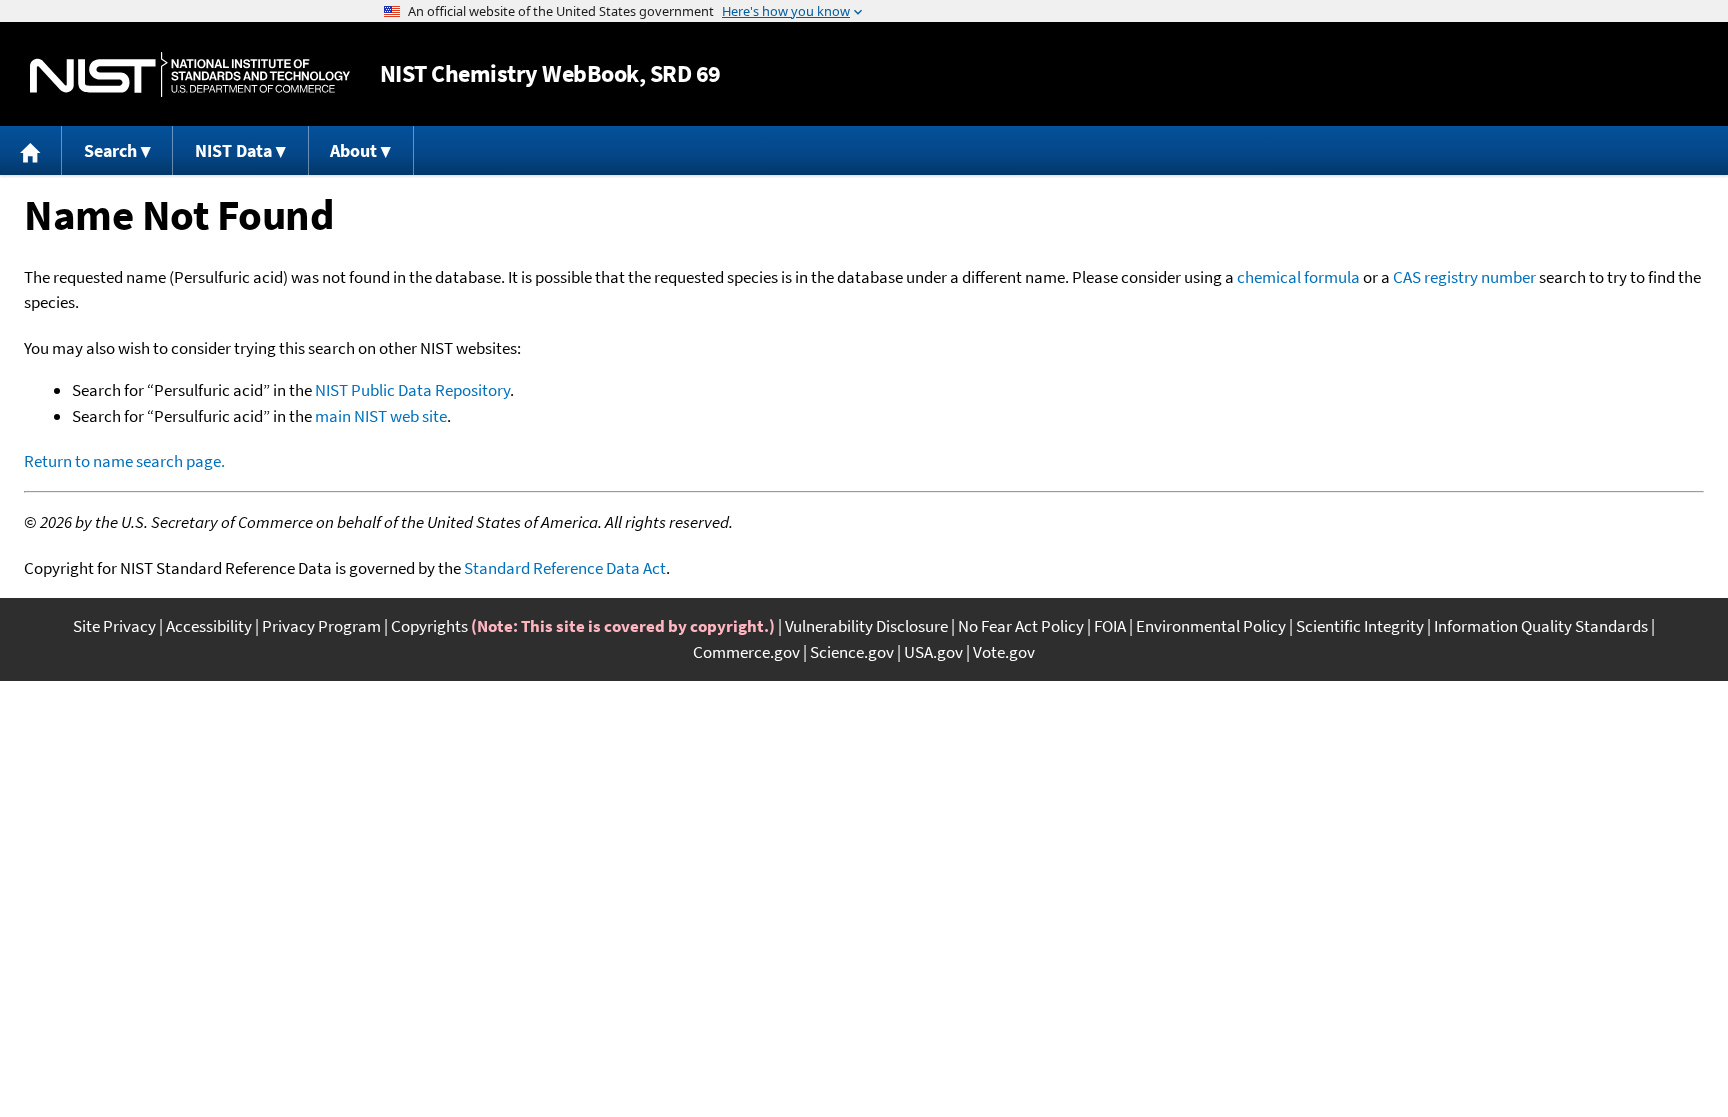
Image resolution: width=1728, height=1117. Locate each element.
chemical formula (1298, 277)
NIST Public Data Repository (412, 390)
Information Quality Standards (1541, 626)
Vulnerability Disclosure (866, 626)
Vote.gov (1004, 652)
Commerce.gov (746, 652)
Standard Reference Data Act (565, 568)
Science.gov (852, 652)
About (353, 150)
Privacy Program (321, 626)
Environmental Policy (1211, 626)
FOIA (1110, 626)
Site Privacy (114, 626)
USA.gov (933, 652)
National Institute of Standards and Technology (190, 74)
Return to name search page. (124, 461)
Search (110, 150)
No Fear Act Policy (1021, 626)
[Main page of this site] (31, 150)
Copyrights (429, 626)
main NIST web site (381, 416)
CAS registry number (1464, 277)
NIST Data (233, 150)
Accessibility (209, 626)
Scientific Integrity (1360, 626)
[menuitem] (31, 150)
